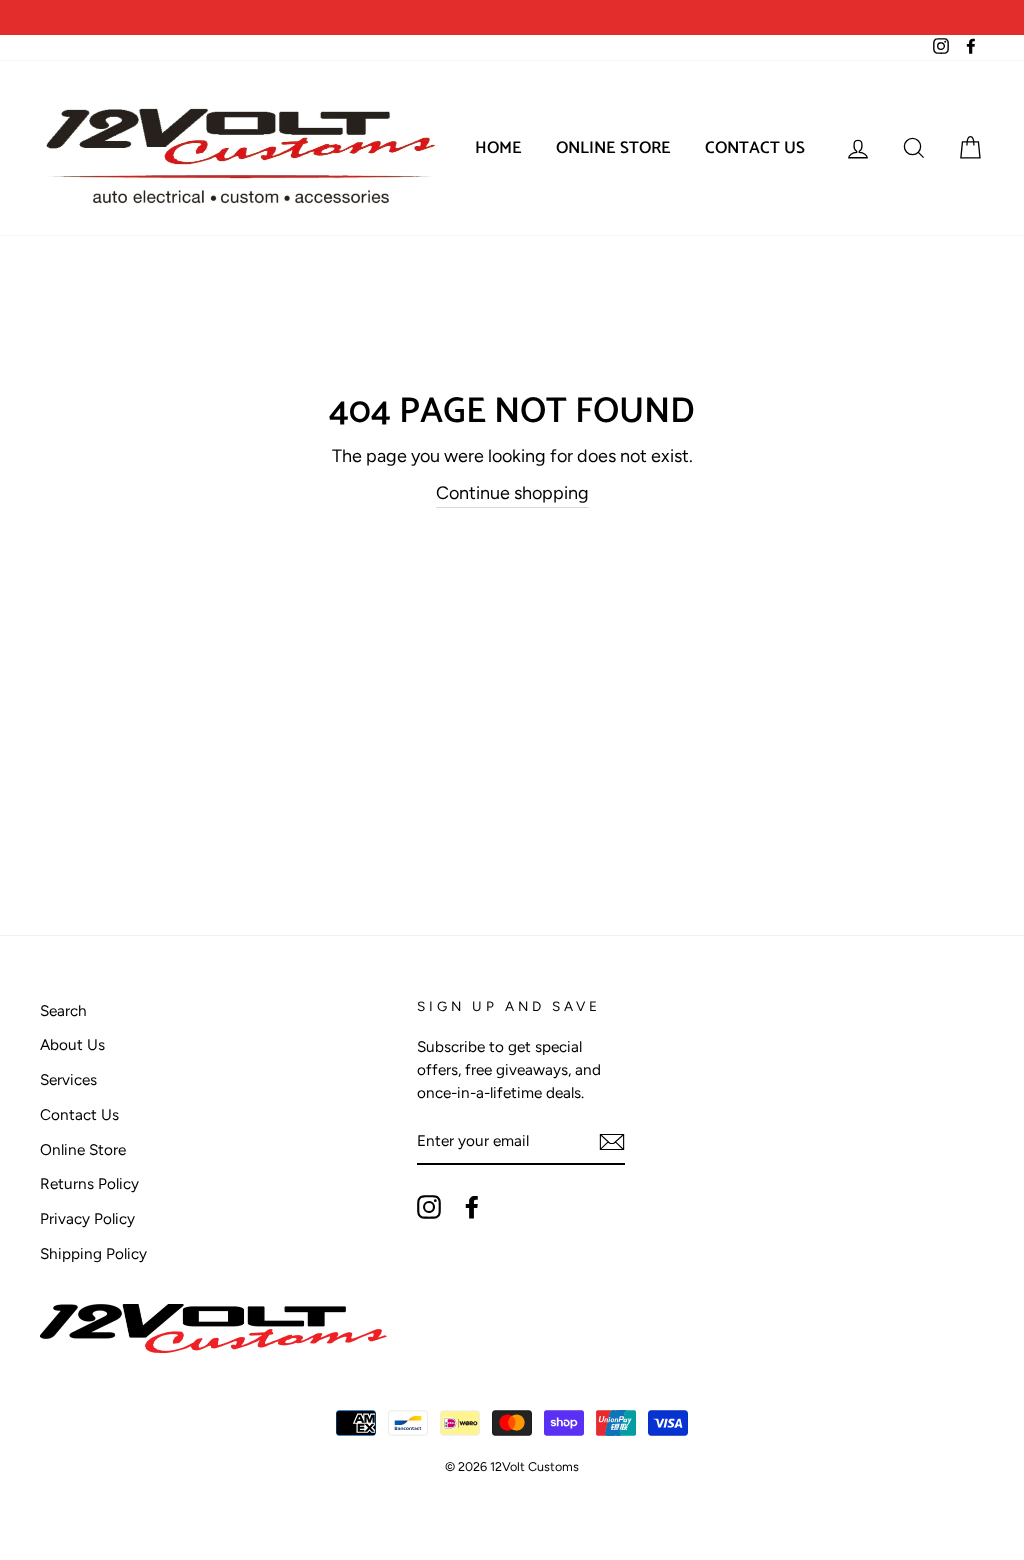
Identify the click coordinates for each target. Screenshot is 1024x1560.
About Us (72, 1044)
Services (68, 1079)
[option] (276, 17)
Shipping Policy (93, 1253)
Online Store (613, 148)
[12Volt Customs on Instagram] (429, 1207)
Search (63, 1010)
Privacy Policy (87, 1218)
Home (498, 148)
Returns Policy (89, 1183)
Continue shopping (512, 493)
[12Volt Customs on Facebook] (472, 1207)
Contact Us (755, 148)
